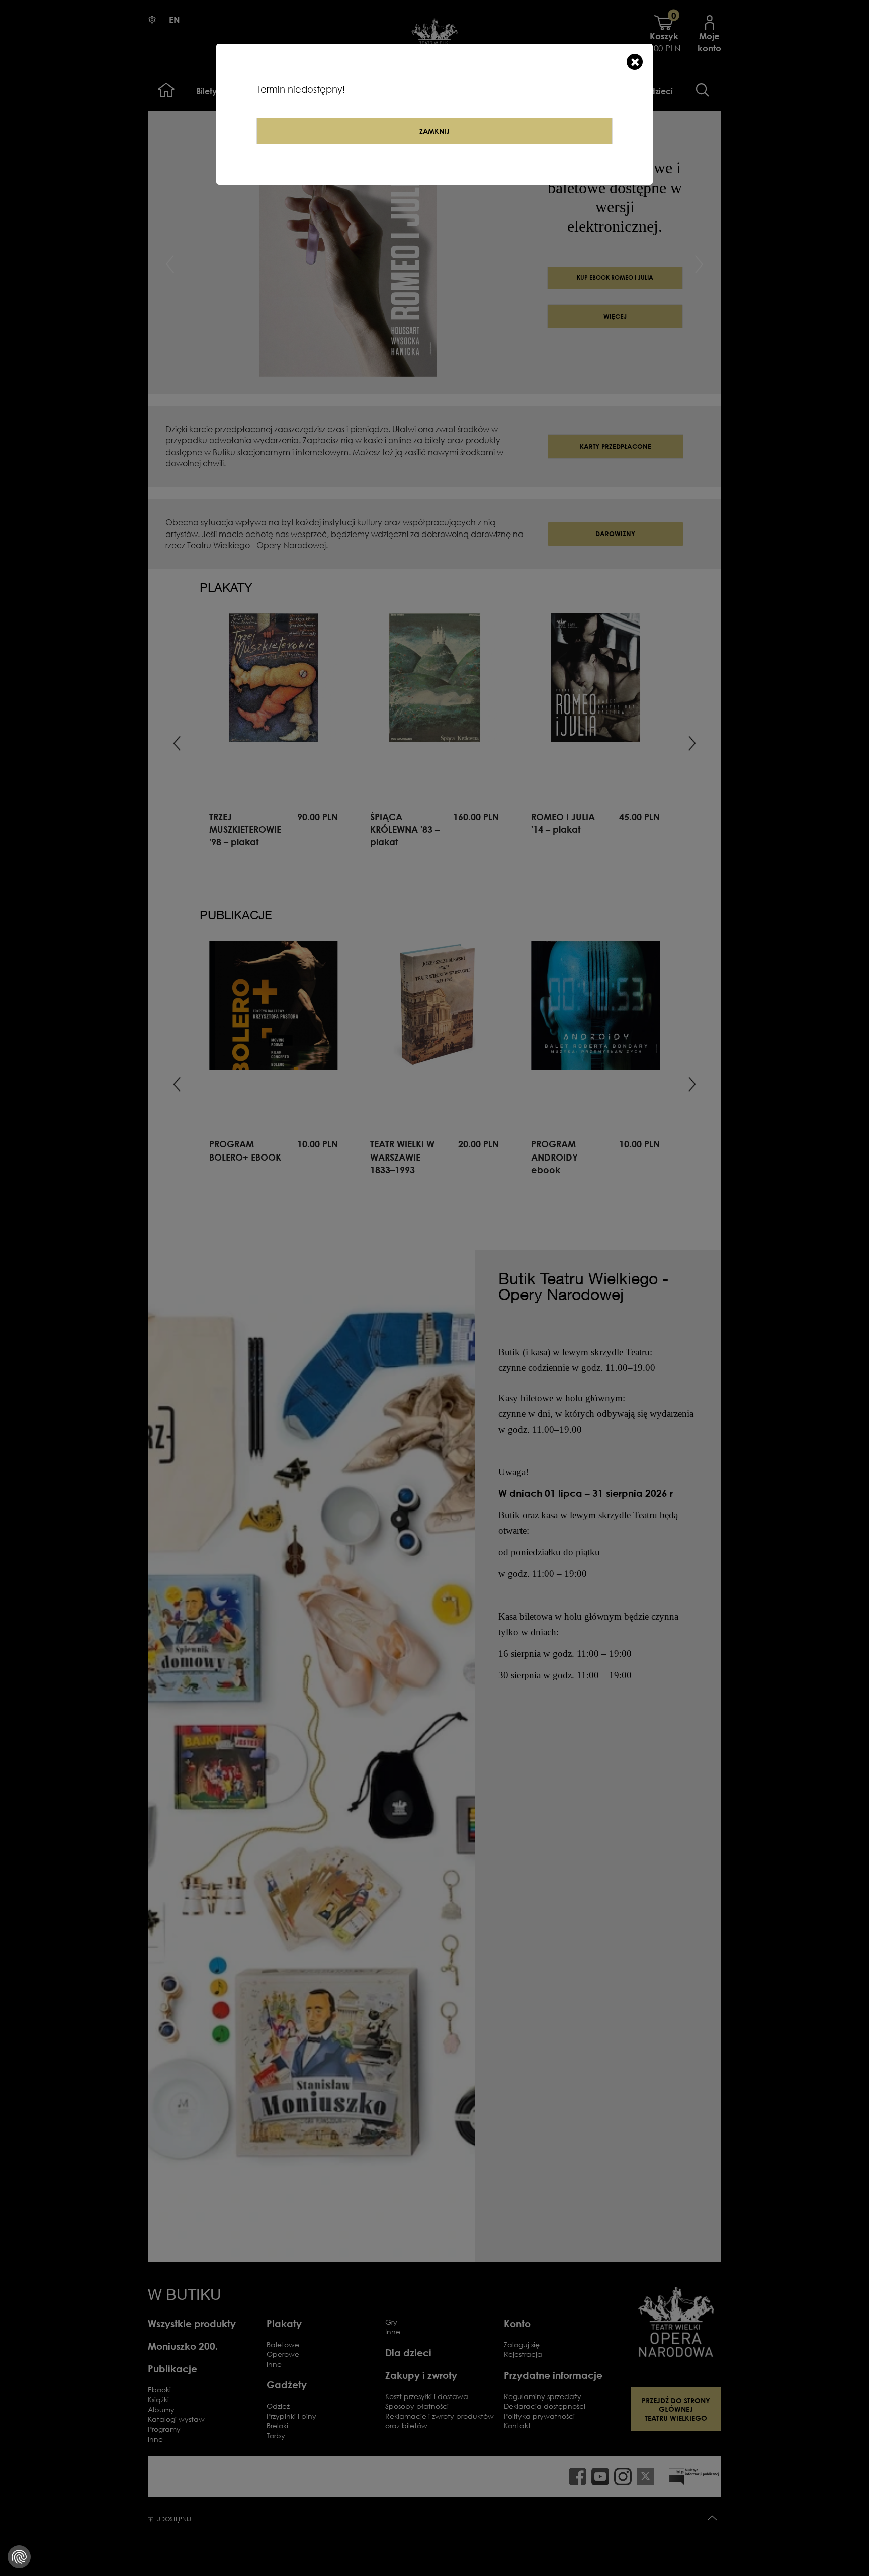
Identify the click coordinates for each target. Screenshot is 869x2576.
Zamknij (434, 131)
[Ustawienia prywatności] (19, 2557)
